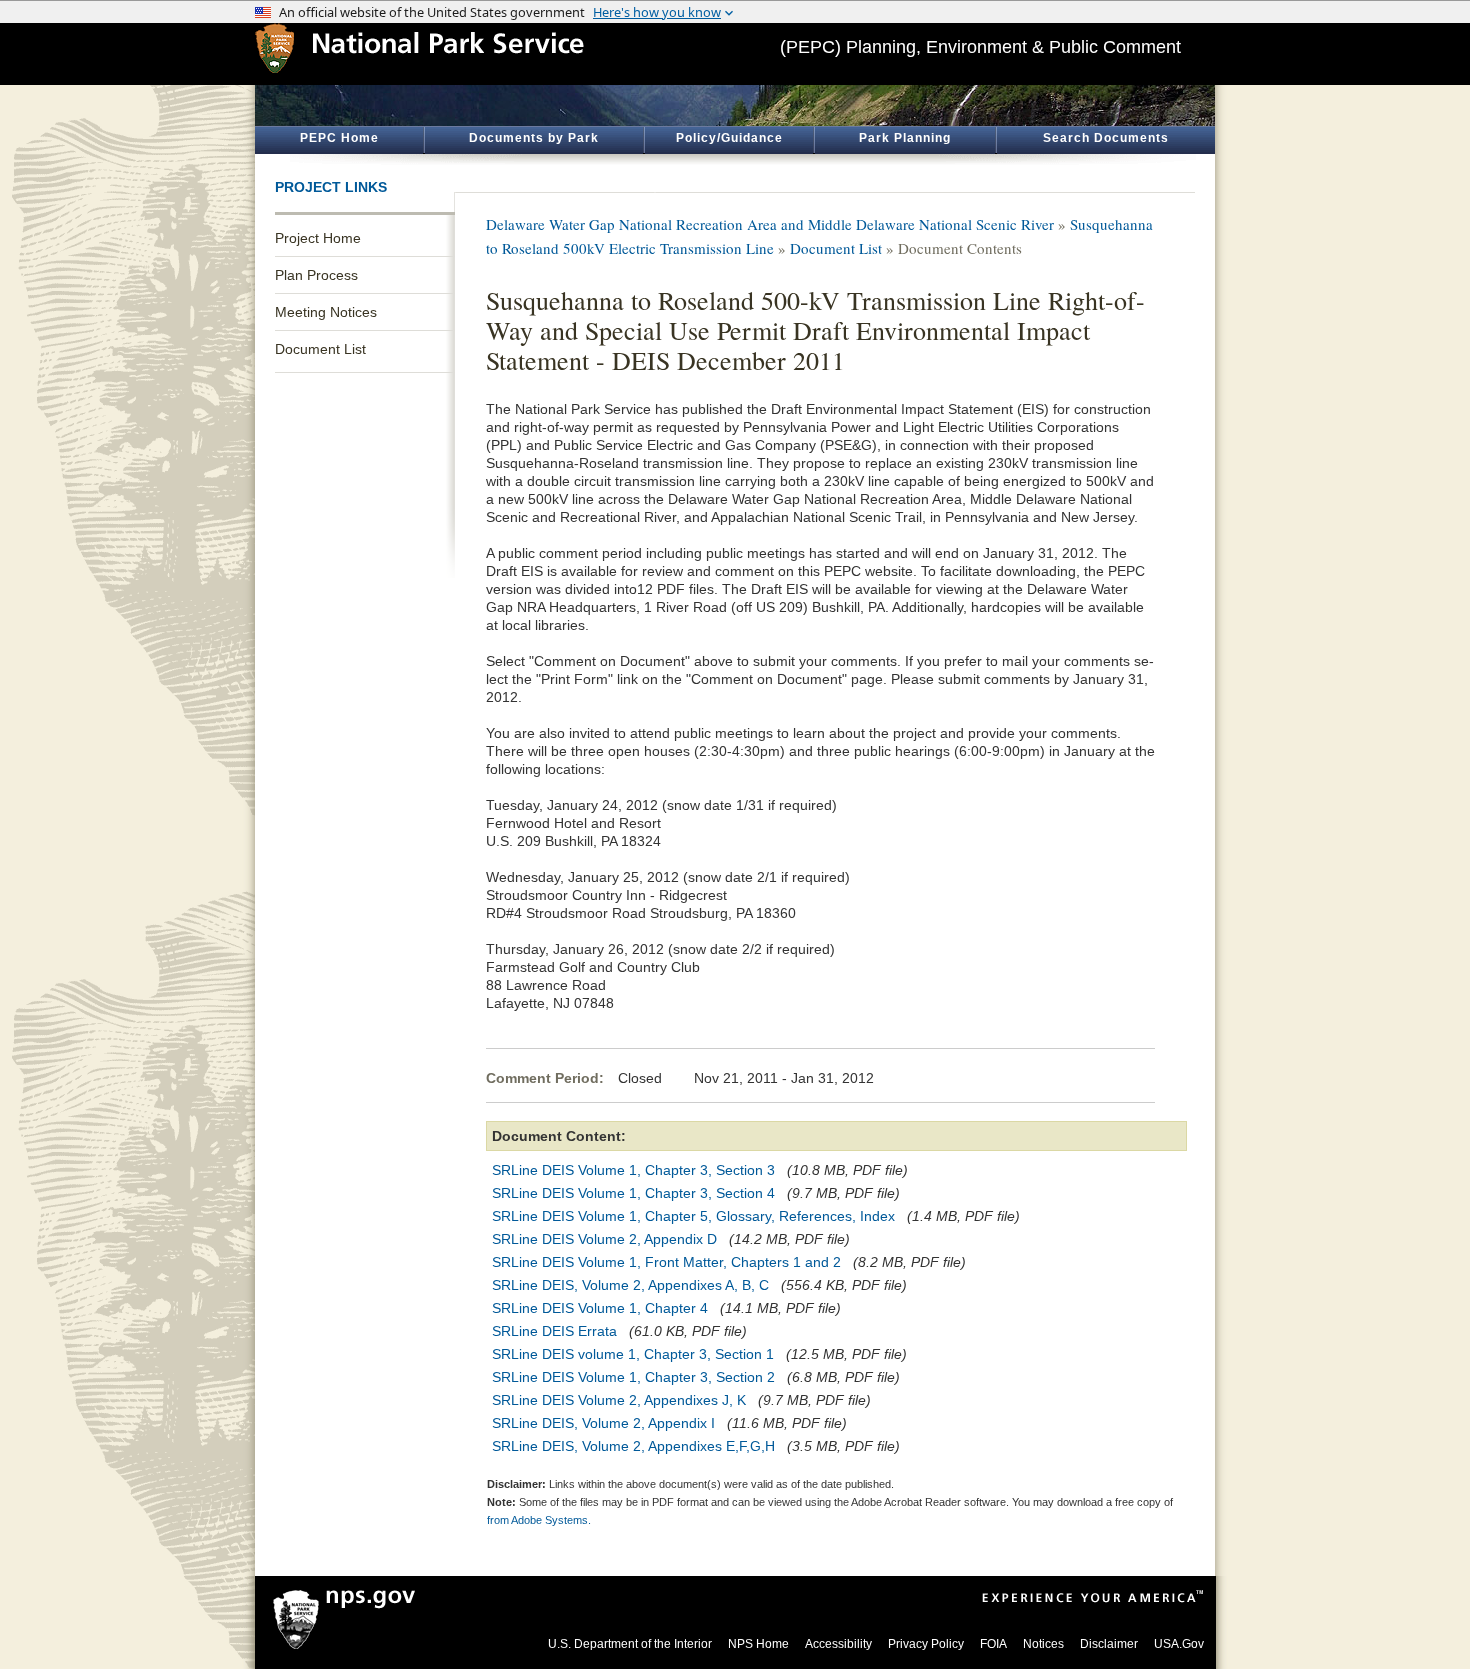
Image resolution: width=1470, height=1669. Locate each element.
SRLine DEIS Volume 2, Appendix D (604, 1239)
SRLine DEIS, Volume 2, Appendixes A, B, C (630, 1285)
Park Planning (905, 138)
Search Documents (1106, 138)
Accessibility (838, 1644)
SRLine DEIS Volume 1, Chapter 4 (600, 1308)
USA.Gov (1179, 1644)
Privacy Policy (926, 1644)
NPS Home (758, 1644)
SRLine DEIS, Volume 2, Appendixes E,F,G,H (633, 1446)
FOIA (993, 1644)
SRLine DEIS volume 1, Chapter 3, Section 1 (633, 1354)
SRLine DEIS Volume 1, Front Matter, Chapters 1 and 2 (666, 1262)
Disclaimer (1109, 1644)
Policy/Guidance (729, 138)
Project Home (318, 238)
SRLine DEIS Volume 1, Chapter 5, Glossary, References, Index (693, 1216)
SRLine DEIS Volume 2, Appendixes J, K (619, 1400)
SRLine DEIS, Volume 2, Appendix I (603, 1423)
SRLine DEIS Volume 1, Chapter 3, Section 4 (633, 1193)
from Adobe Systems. (539, 1520)
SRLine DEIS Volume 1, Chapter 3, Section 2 (633, 1377)
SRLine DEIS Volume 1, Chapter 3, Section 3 (633, 1170)
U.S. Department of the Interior (630, 1644)
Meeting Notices (326, 312)
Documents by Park (534, 138)
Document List (320, 349)
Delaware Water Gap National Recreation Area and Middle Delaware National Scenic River (770, 224)
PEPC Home (339, 138)
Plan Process (316, 275)
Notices (1043, 1644)
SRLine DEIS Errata (554, 1331)
